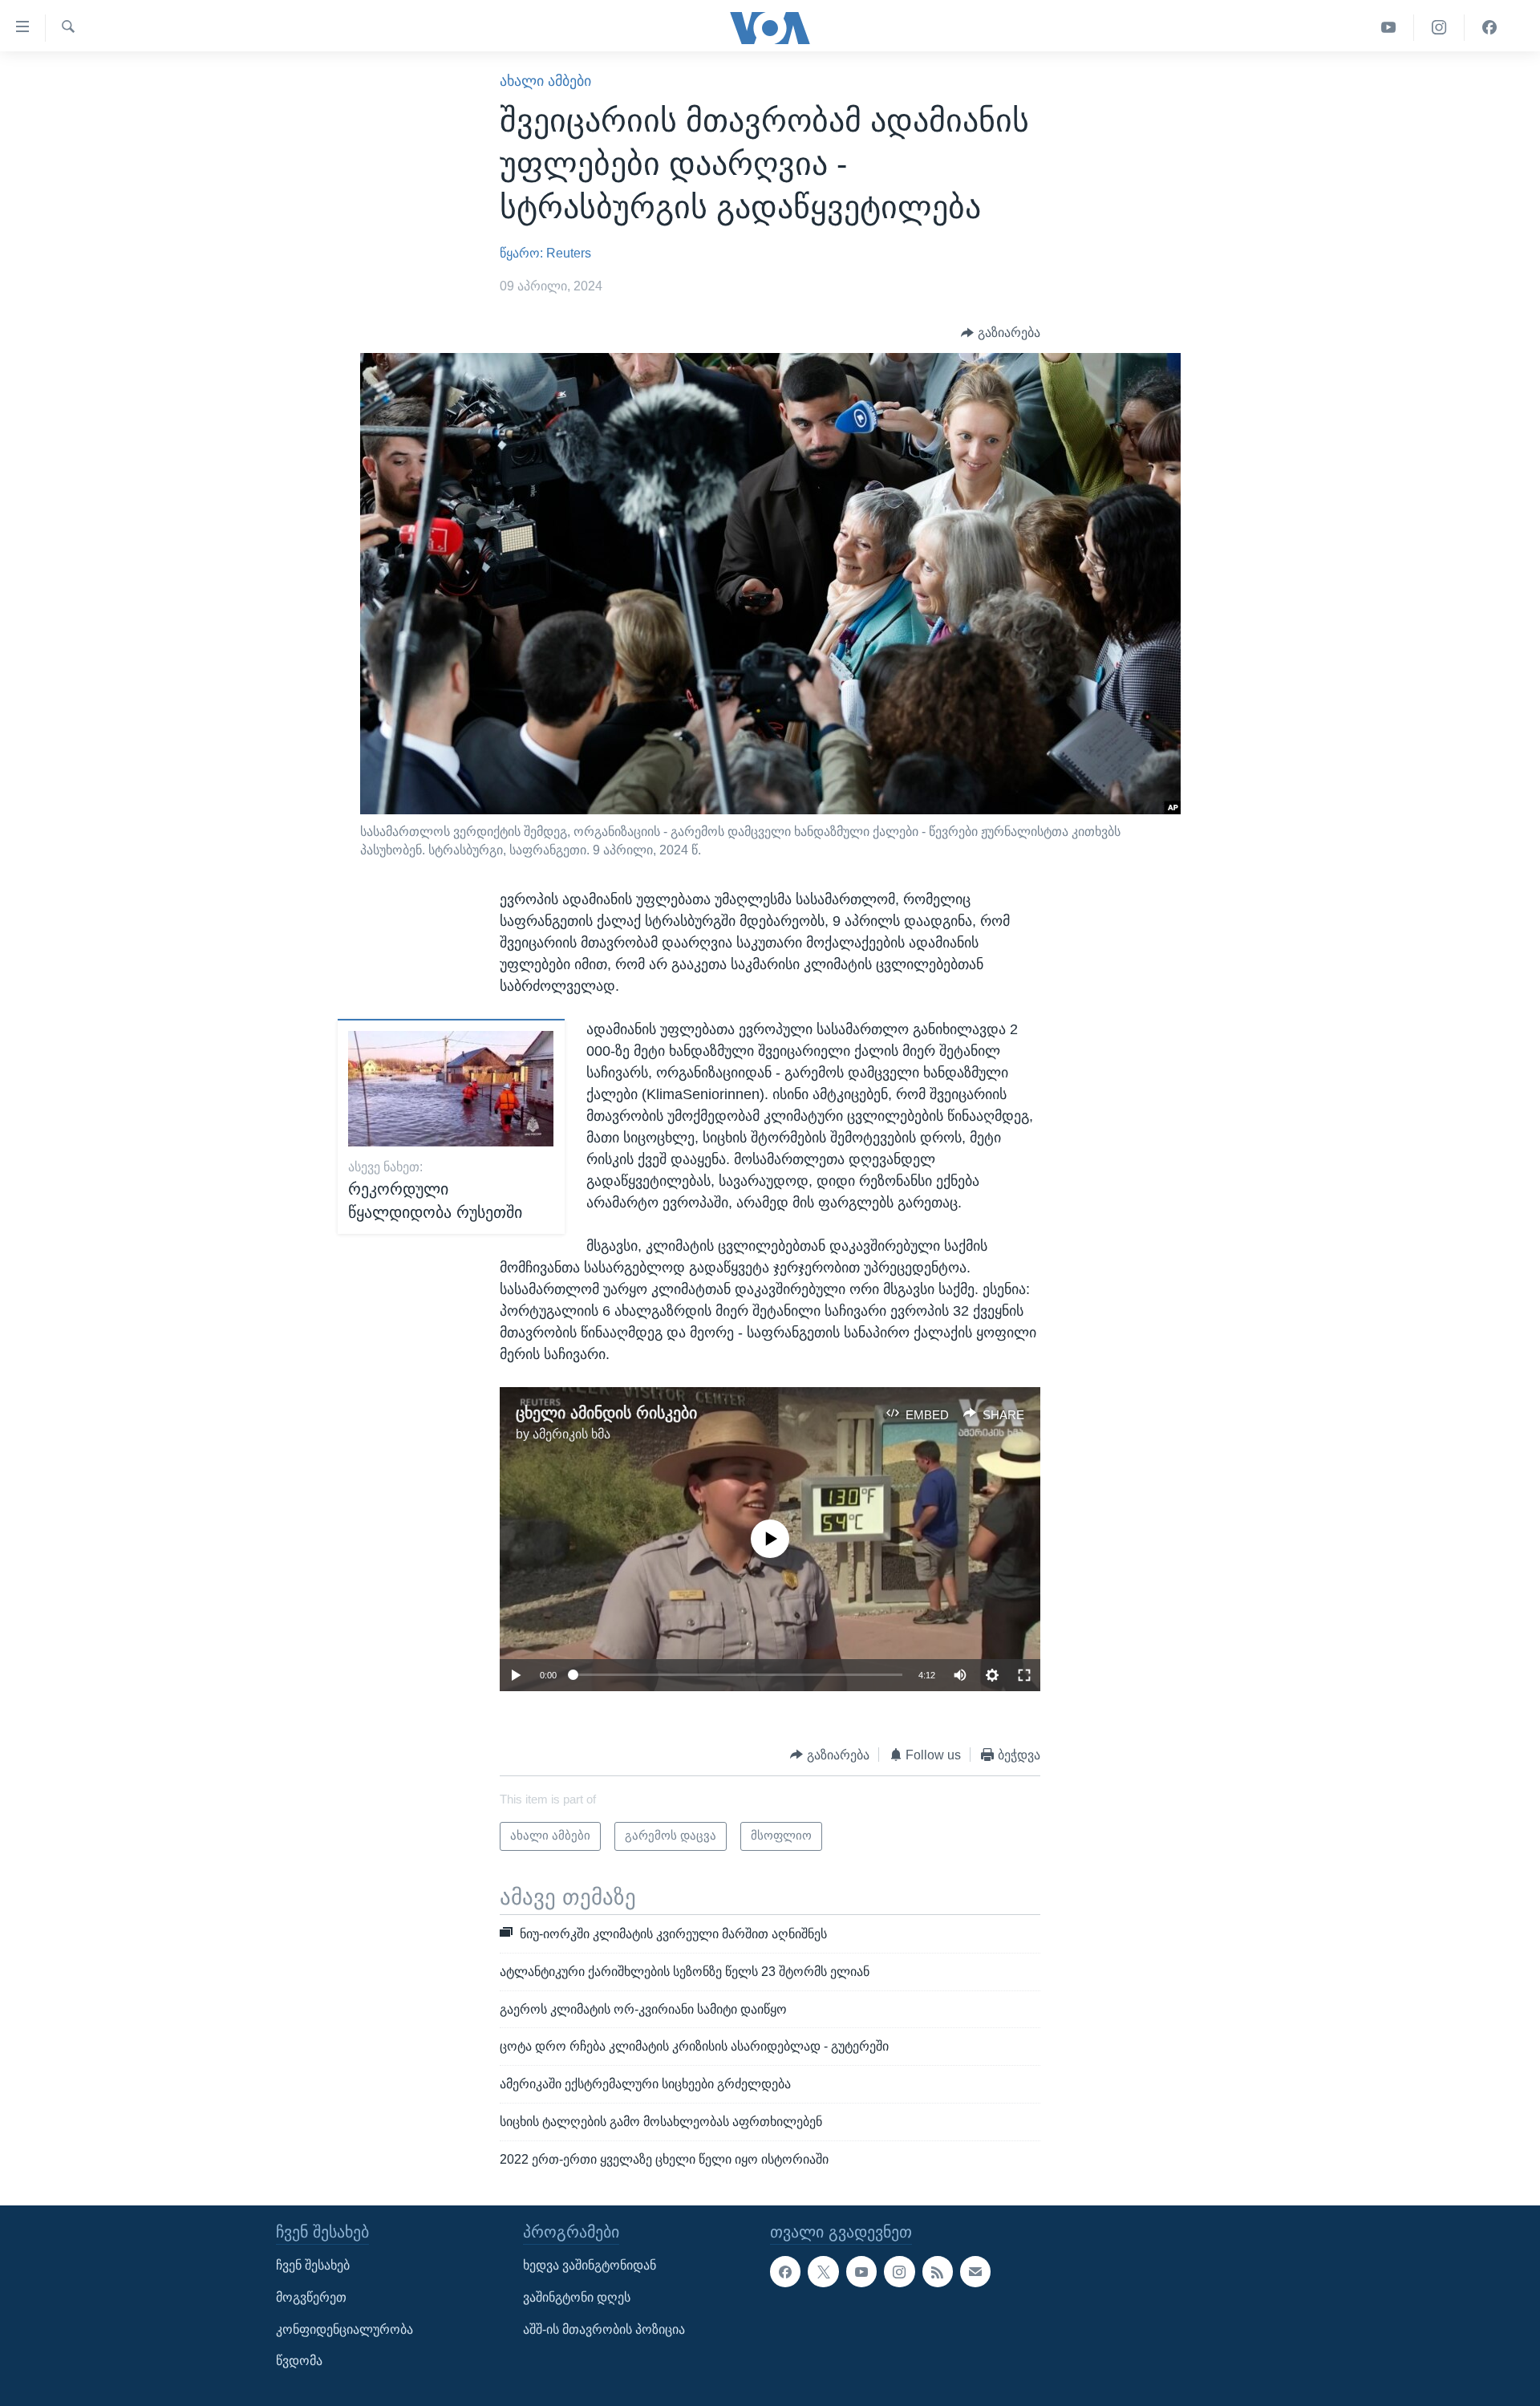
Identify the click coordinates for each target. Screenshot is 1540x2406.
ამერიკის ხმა (571, 1434)
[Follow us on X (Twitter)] (823, 2271)
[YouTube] (1389, 28)
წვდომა (299, 2361)
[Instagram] (1439, 28)
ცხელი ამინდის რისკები (606, 1413)
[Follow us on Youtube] (861, 2271)
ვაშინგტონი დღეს (577, 2297)
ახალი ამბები (545, 81)
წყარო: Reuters (545, 253)
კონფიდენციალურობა (344, 2329)
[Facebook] (1489, 28)
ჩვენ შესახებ (313, 2265)
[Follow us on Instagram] (899, 2271)
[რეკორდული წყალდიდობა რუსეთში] (451, 1089)
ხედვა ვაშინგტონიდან (590, 2265)
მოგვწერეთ (311, 2297)
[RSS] (938, 2271)
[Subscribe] (975, 2271)
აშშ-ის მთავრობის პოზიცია (604, 2329)
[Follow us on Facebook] (785, 2271)
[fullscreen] (1024, 1675)
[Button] (1001, 333)
